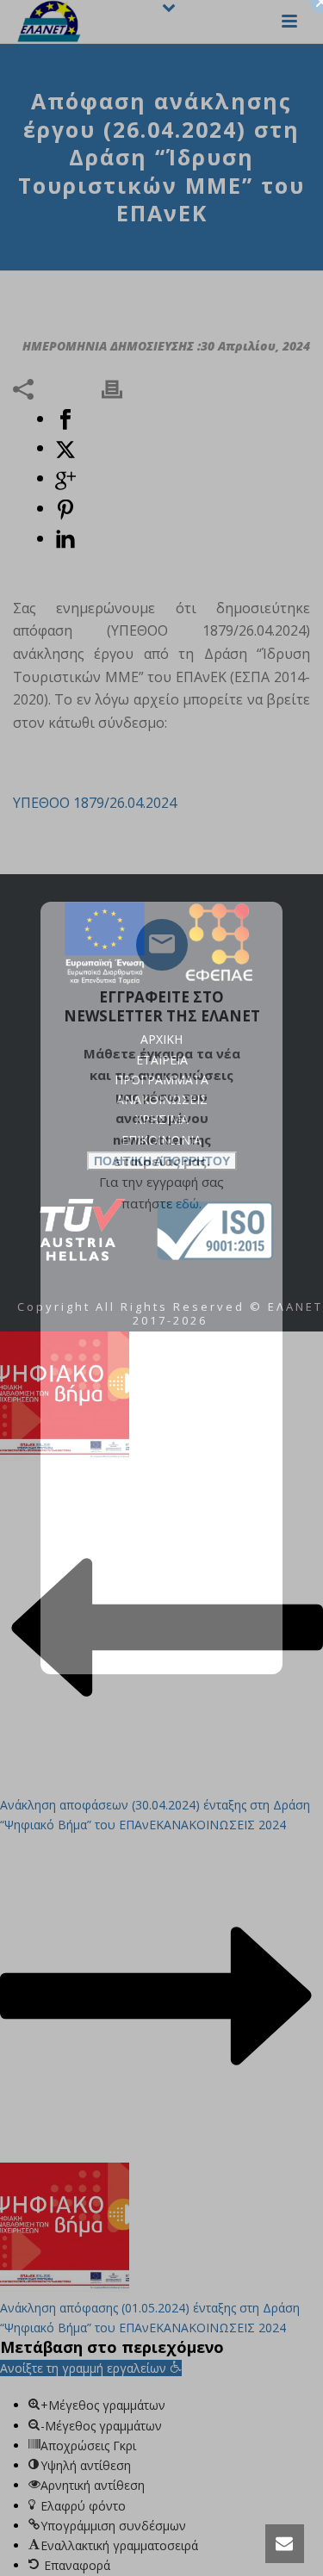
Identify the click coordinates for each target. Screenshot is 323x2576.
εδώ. (189, 1203)
